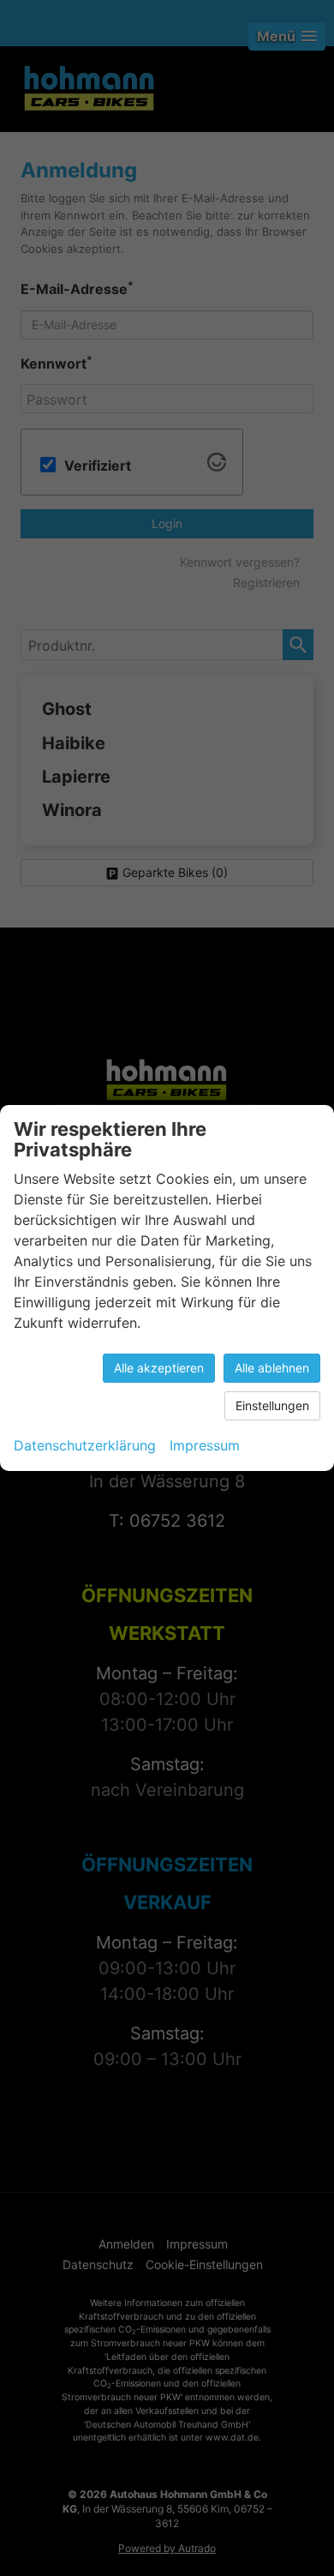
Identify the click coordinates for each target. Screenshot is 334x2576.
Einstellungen (272, 1405)
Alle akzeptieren (159, 1368)
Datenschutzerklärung (85, 1445)
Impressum (205, 1445)
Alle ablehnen (272, 1368)
